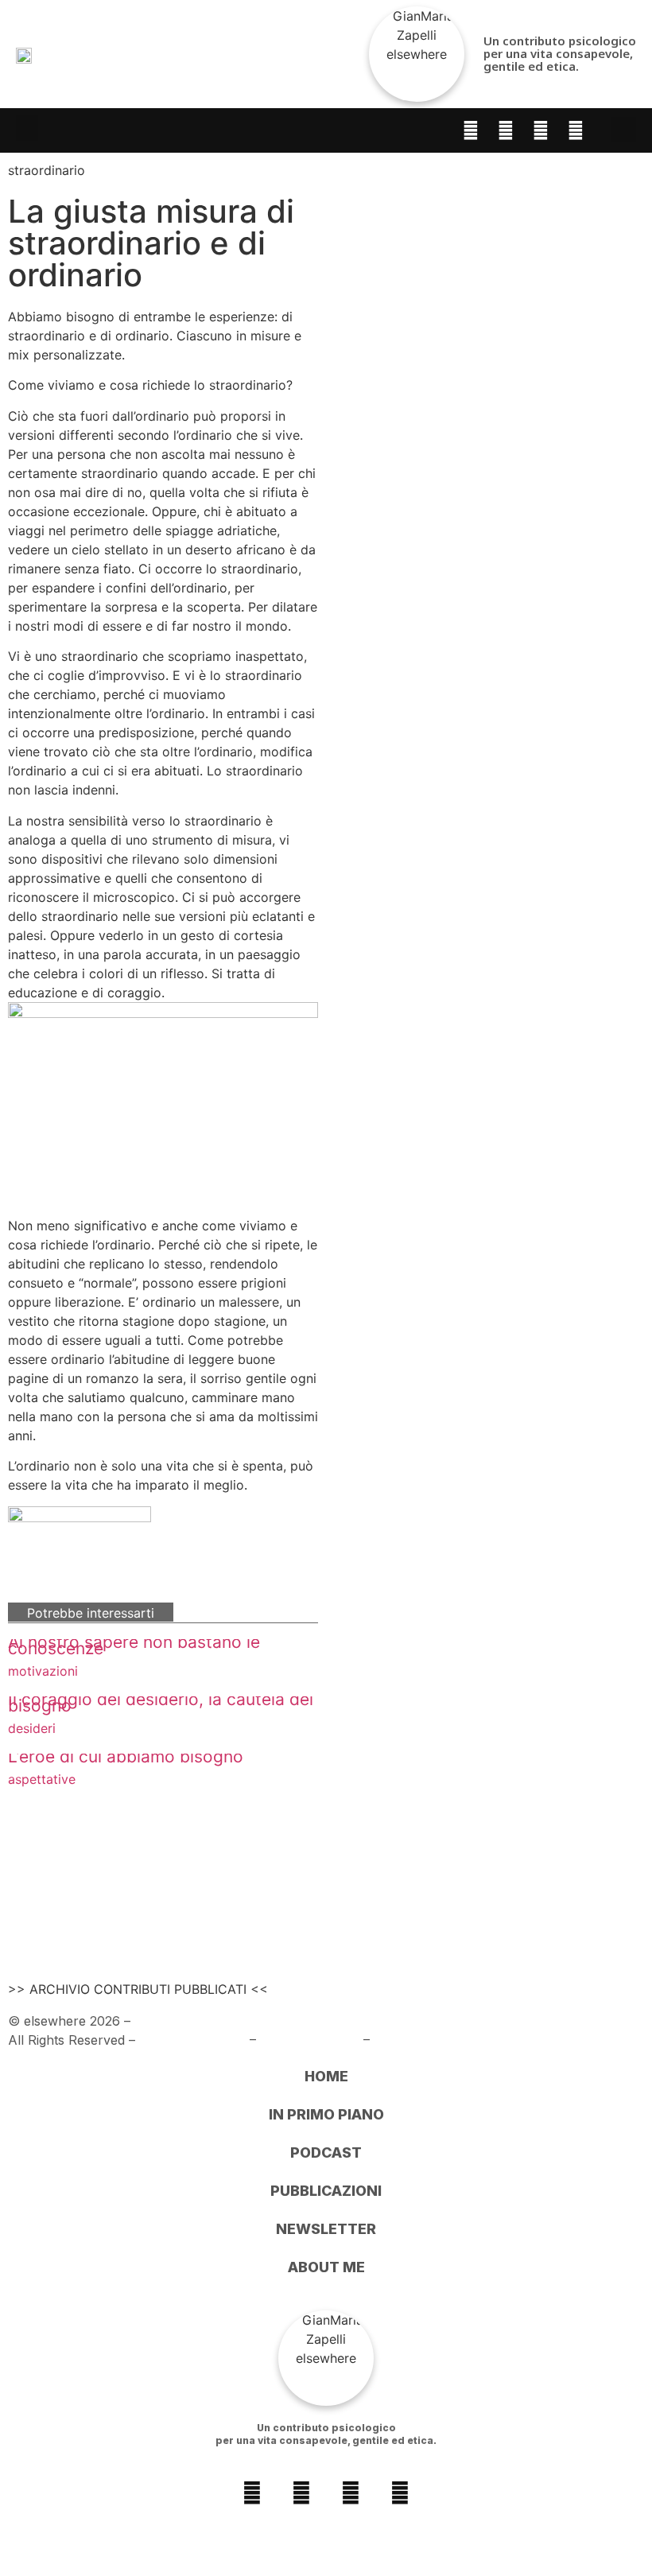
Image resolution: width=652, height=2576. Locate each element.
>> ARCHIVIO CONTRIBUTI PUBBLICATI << (138, 1989)
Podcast (326, 2152)
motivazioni (43, 1671)
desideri (32, 1728)
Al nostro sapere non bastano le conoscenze (134, 1645)
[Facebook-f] (471, 130)
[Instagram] (506, 130)
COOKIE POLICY (310, 2040)
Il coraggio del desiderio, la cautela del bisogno (161, 1702)
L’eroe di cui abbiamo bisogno (126, 1756)
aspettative (42, 1779)
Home (326, 2076)
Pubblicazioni (326, 2191)
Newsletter (326, 2229)
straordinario (47, 170)
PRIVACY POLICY (192, 2040)
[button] (27, 128)
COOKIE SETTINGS (433, 2040)
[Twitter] (576, 130)
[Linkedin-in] (541, 130)
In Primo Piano (326, 2114)
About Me (326, 2267)
